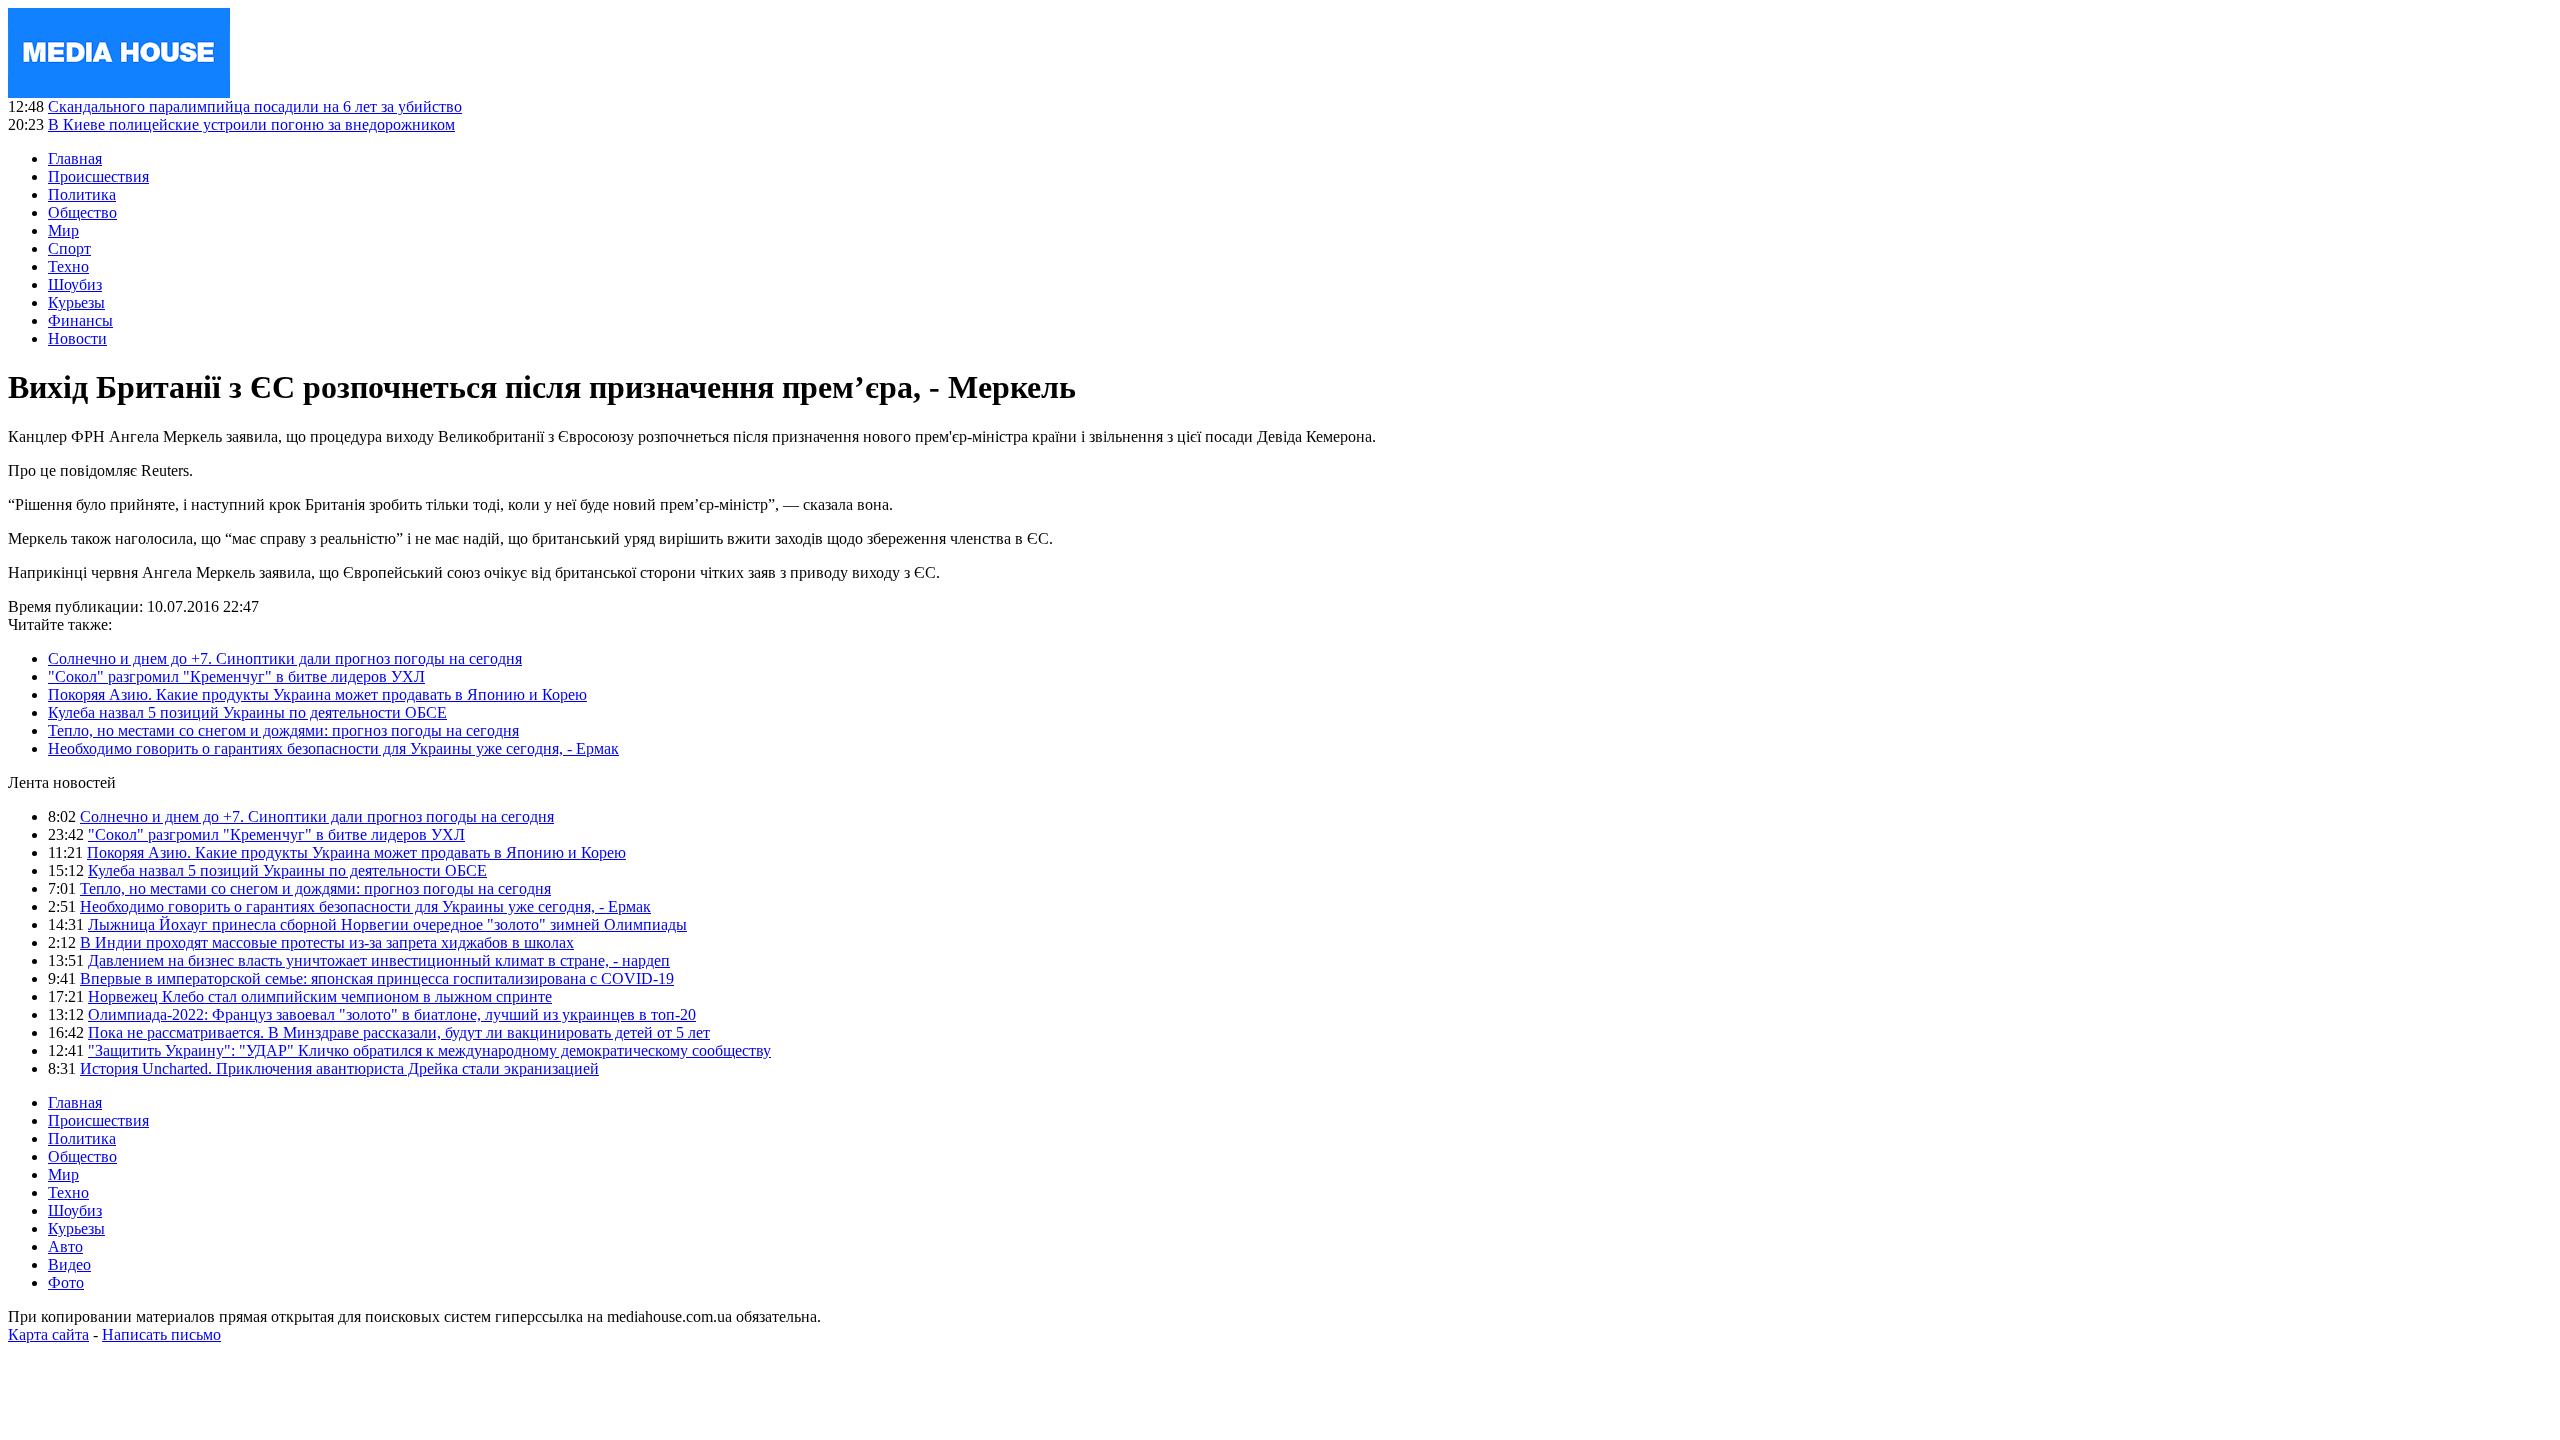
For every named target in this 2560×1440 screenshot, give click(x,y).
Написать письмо (161, 1334)
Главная (75, 158)
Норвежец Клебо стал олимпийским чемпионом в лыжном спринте (320, 996)
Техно (68, 266)
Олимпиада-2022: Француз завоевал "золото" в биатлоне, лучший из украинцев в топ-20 (392, 1014)
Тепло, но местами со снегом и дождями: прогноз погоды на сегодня (283, 730)
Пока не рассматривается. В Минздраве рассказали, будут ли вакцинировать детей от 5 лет (399, 1032)
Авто (65, 1246)
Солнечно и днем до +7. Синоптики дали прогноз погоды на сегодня (285, 658)
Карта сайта (48, 1334)
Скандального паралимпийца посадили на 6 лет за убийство (255, 106)
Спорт (69, 248)
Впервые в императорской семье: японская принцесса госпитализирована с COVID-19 (377, 978)
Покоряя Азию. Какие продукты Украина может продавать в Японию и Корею (317, 694)
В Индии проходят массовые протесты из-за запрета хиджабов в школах (327, 942)
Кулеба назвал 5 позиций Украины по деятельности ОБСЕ (247, 712)
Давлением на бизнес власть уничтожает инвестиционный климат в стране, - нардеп (379, 960)
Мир (63, 230)
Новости (77, 338)
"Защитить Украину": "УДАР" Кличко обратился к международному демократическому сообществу (429, 1050)
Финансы (80, 320)
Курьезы (76, 302)
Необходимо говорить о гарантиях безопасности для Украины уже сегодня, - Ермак (333, 748)
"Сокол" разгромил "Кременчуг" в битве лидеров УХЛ (236, 676)
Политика (82, 194)
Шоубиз (75, 284)
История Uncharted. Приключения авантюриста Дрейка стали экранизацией (339, 1068)
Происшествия (98, 176)
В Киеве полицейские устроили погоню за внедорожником (251, 124)
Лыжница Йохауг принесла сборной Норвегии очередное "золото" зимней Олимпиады (387, 924)
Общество (82, 212)
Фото (66, 1282)
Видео (69, 1264)
